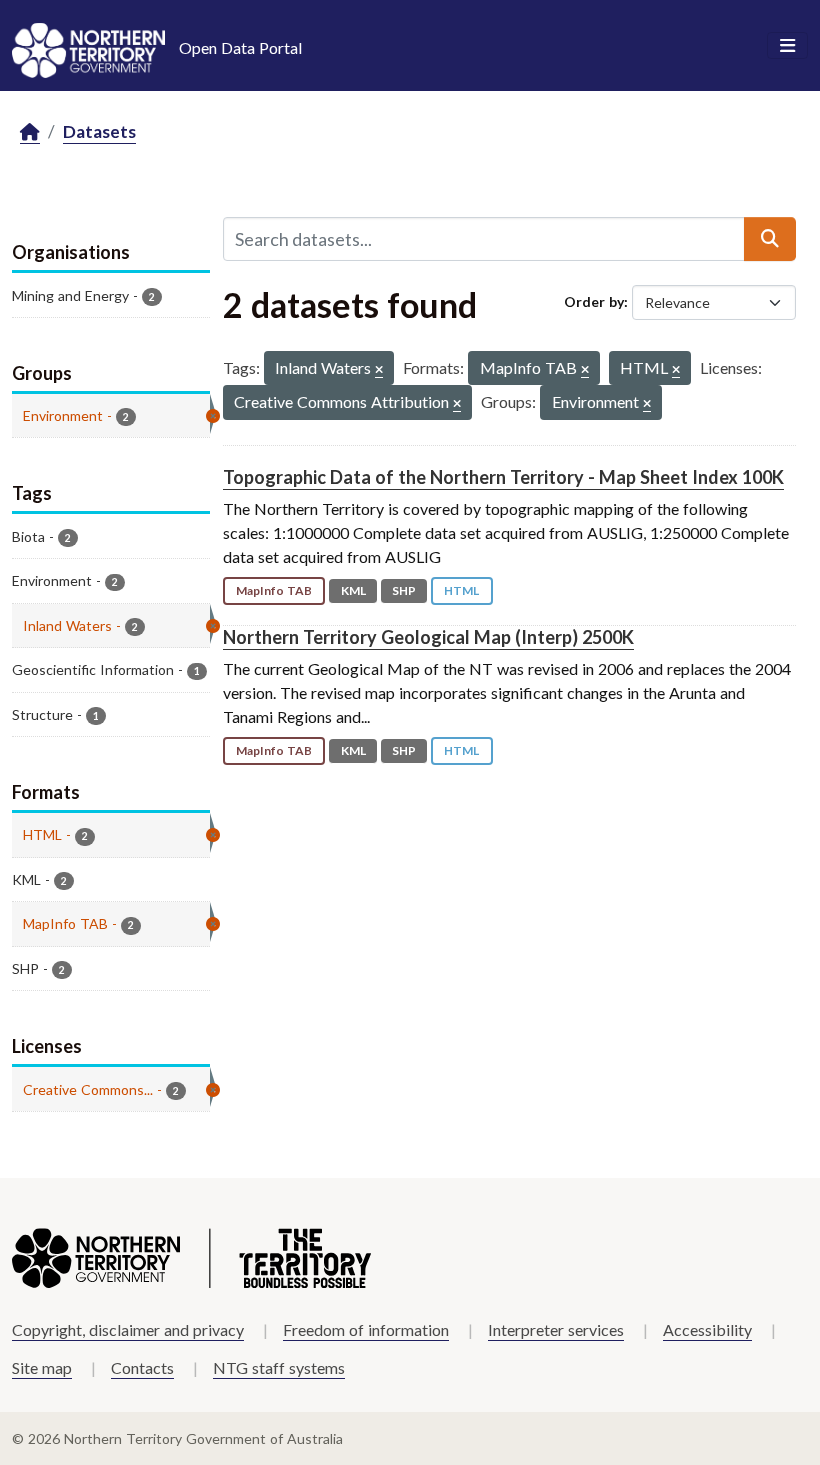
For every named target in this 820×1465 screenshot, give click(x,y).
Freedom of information (366, 1329)
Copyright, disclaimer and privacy (128, 1329)
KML (353, 590)
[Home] (30, 132)
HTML (461, 590)
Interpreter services (556, 1329)
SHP (404, 590)
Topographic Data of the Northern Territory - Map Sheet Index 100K (503, 477)
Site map (42, 1367)
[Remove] (379, 370)
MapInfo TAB (274, 590)
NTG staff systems (279, 1367)
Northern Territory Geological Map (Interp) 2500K (428, 637)
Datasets (99, 131)
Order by (594, 301)
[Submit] (770, 239)
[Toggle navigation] (787, 46)
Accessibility (707, 1329)
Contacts (142, 1367)
